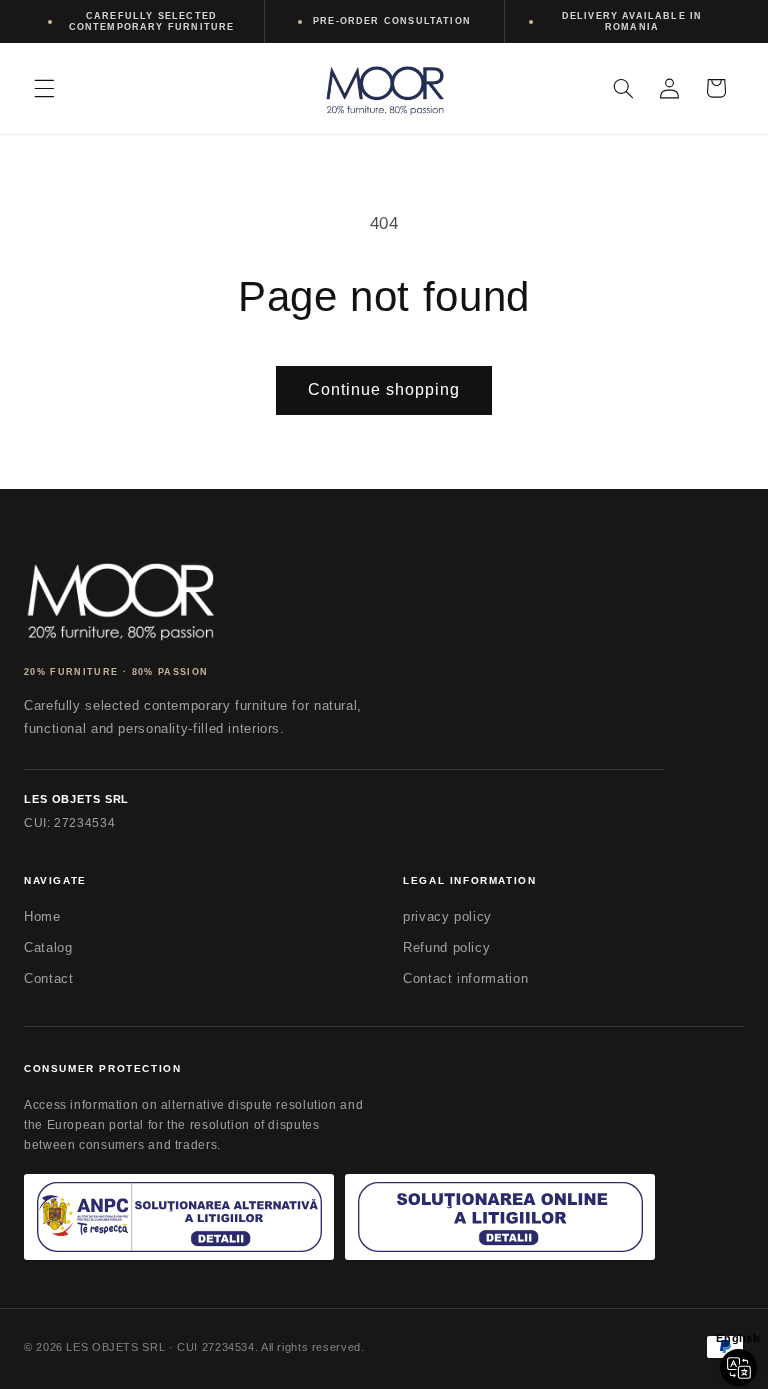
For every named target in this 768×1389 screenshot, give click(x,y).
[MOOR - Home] (119, 598)
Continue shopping (384, 389)
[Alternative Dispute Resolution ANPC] (179, 1217)
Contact (48, 978)
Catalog (48, 947)
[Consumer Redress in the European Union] (500, 1217)
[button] (44, 88)
